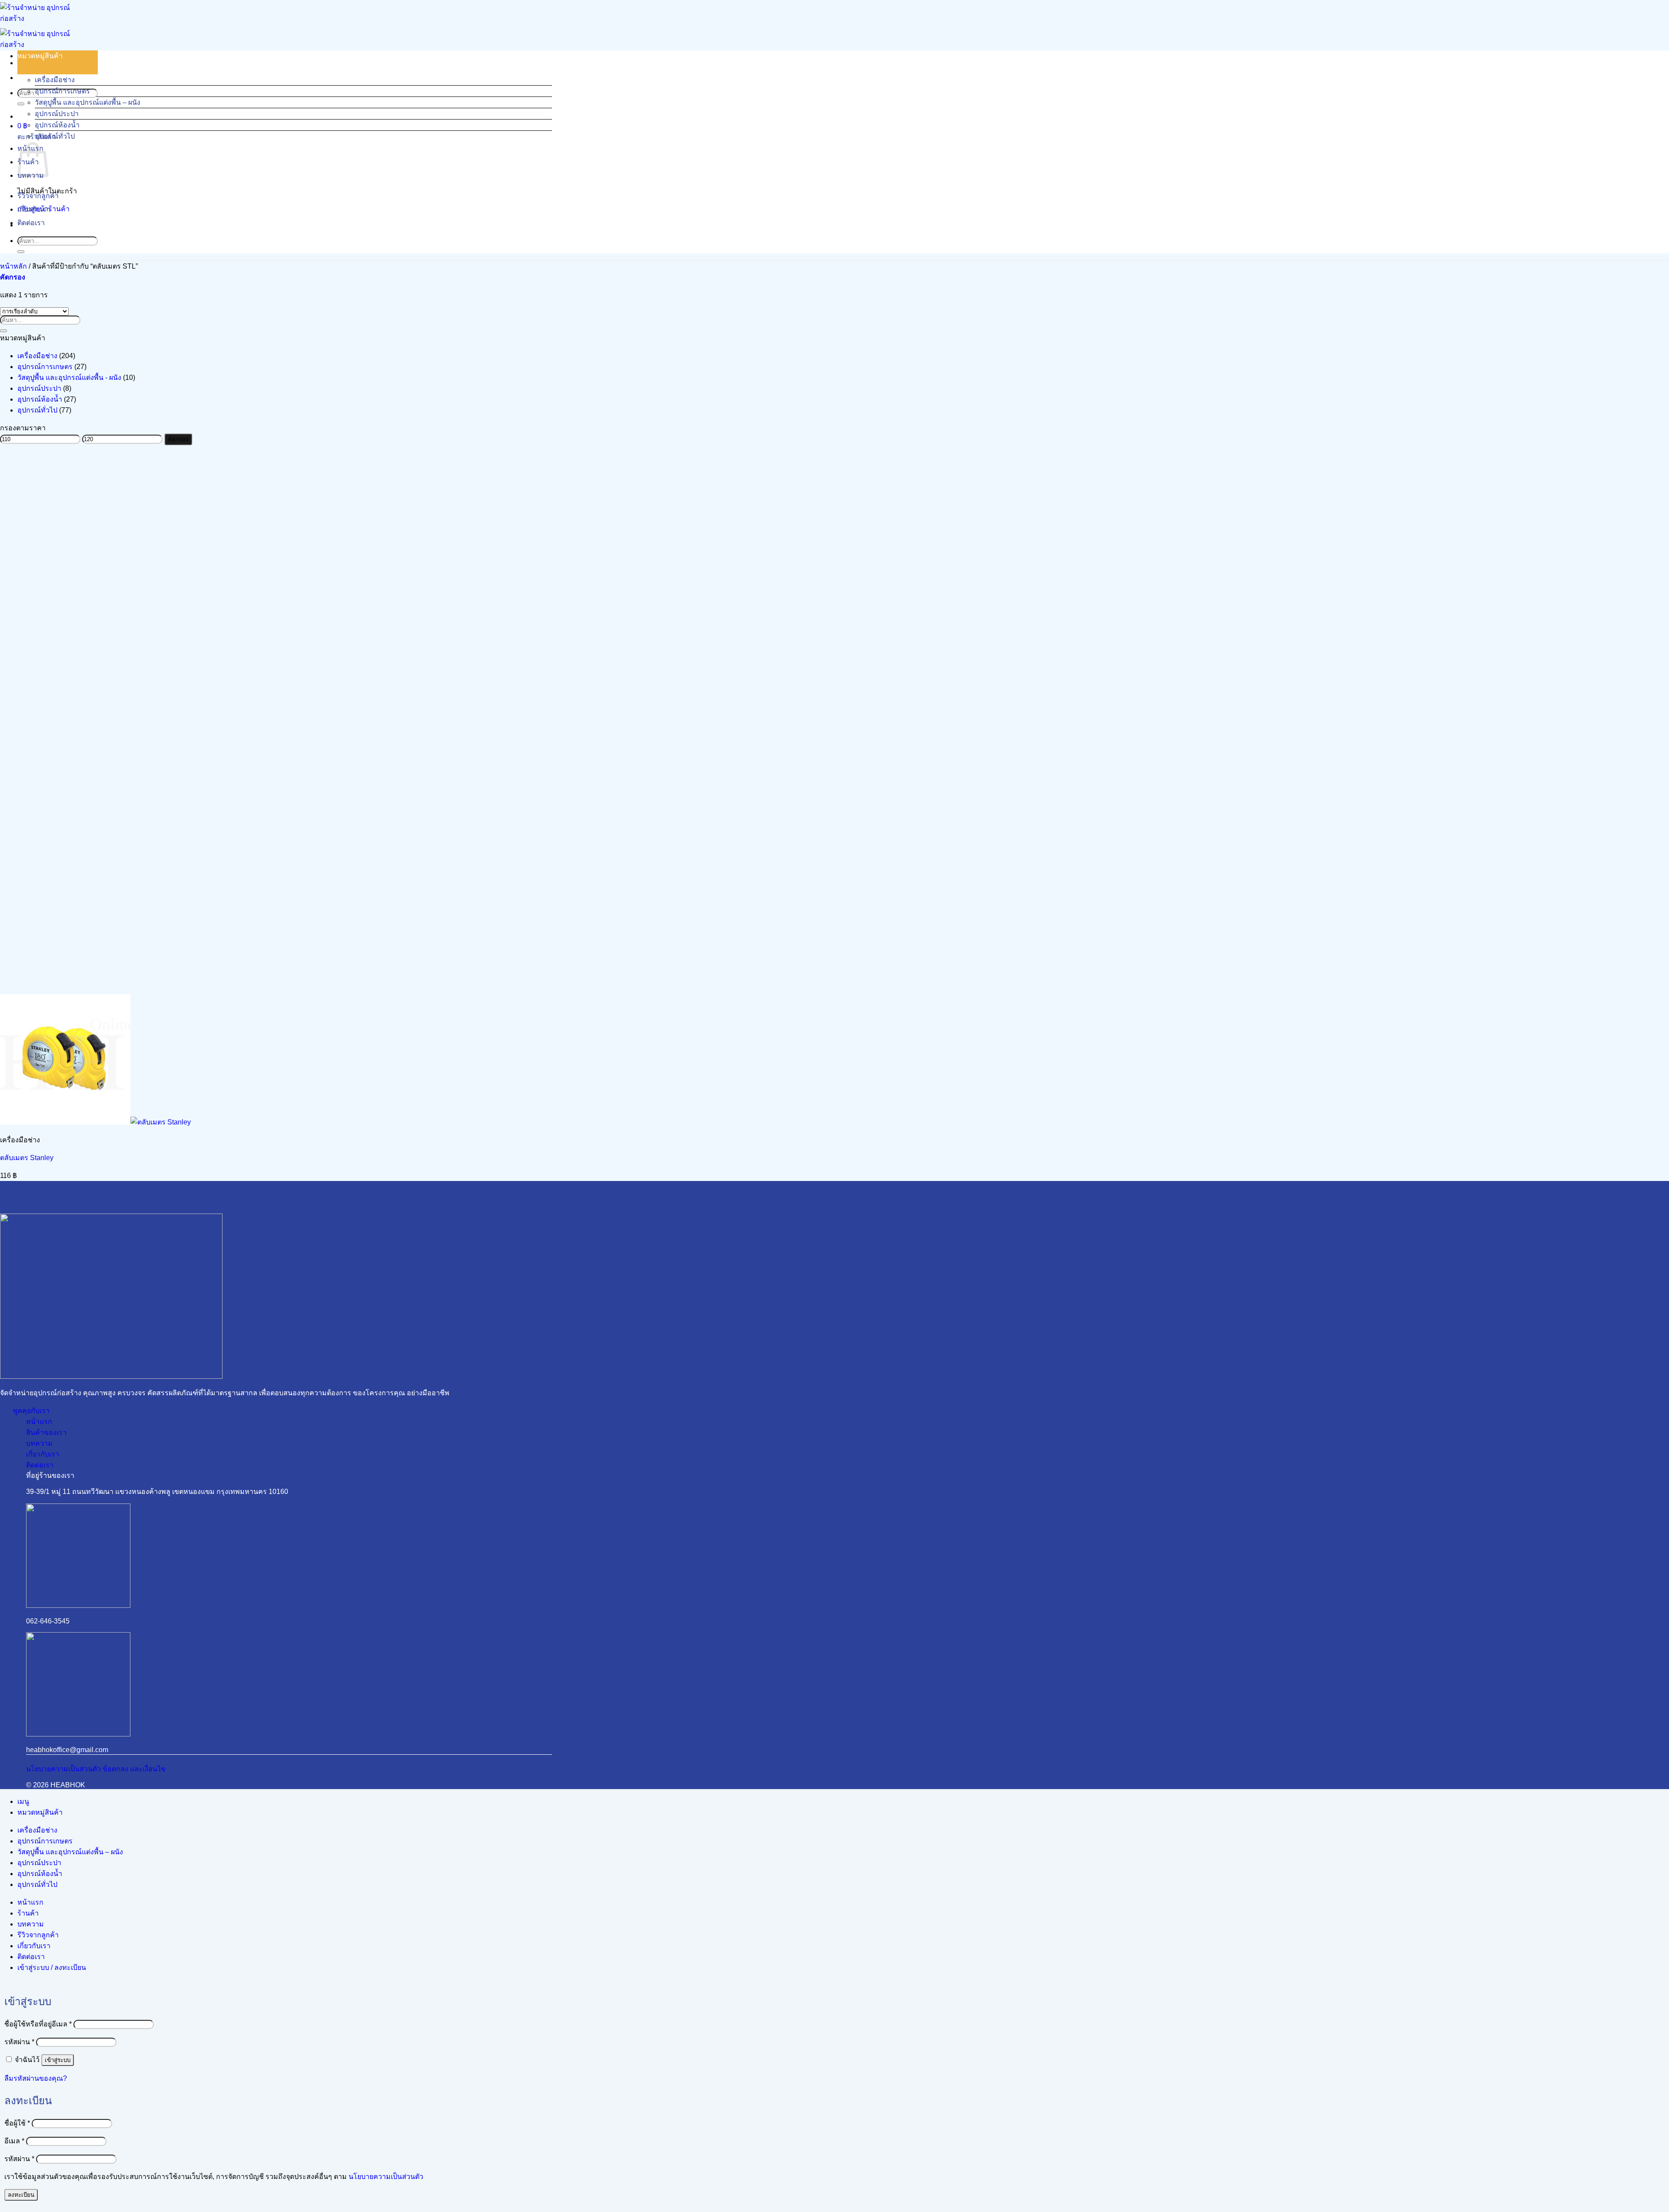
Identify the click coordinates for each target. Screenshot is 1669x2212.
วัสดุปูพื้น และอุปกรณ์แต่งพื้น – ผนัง (88, 102)
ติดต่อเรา (31, 223)
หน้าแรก (30, 1902)
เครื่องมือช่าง (55, 80)
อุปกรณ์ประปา (57, 114)
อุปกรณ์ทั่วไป (55, 136)
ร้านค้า (28, 1913)
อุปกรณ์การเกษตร (62, 91)
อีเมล (14, 2141)
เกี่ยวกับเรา (34, 209)
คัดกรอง (178, 439)
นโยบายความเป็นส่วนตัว (386, 2177)
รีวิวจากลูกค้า (38, 196)
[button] (22, 126)
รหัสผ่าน (19, 2042)
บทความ (31, 1924)
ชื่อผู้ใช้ (17, 2123)
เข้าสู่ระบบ (58, 2060)
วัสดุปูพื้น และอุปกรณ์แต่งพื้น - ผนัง (69, 378)
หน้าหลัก (13, 266)
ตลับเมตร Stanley (27, 1158)
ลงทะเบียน (21, 2195)
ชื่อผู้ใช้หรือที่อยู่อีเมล (38, 2024)
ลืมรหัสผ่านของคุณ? (36, 2078)
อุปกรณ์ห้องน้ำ (57, 125)
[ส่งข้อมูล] (21, 104)
